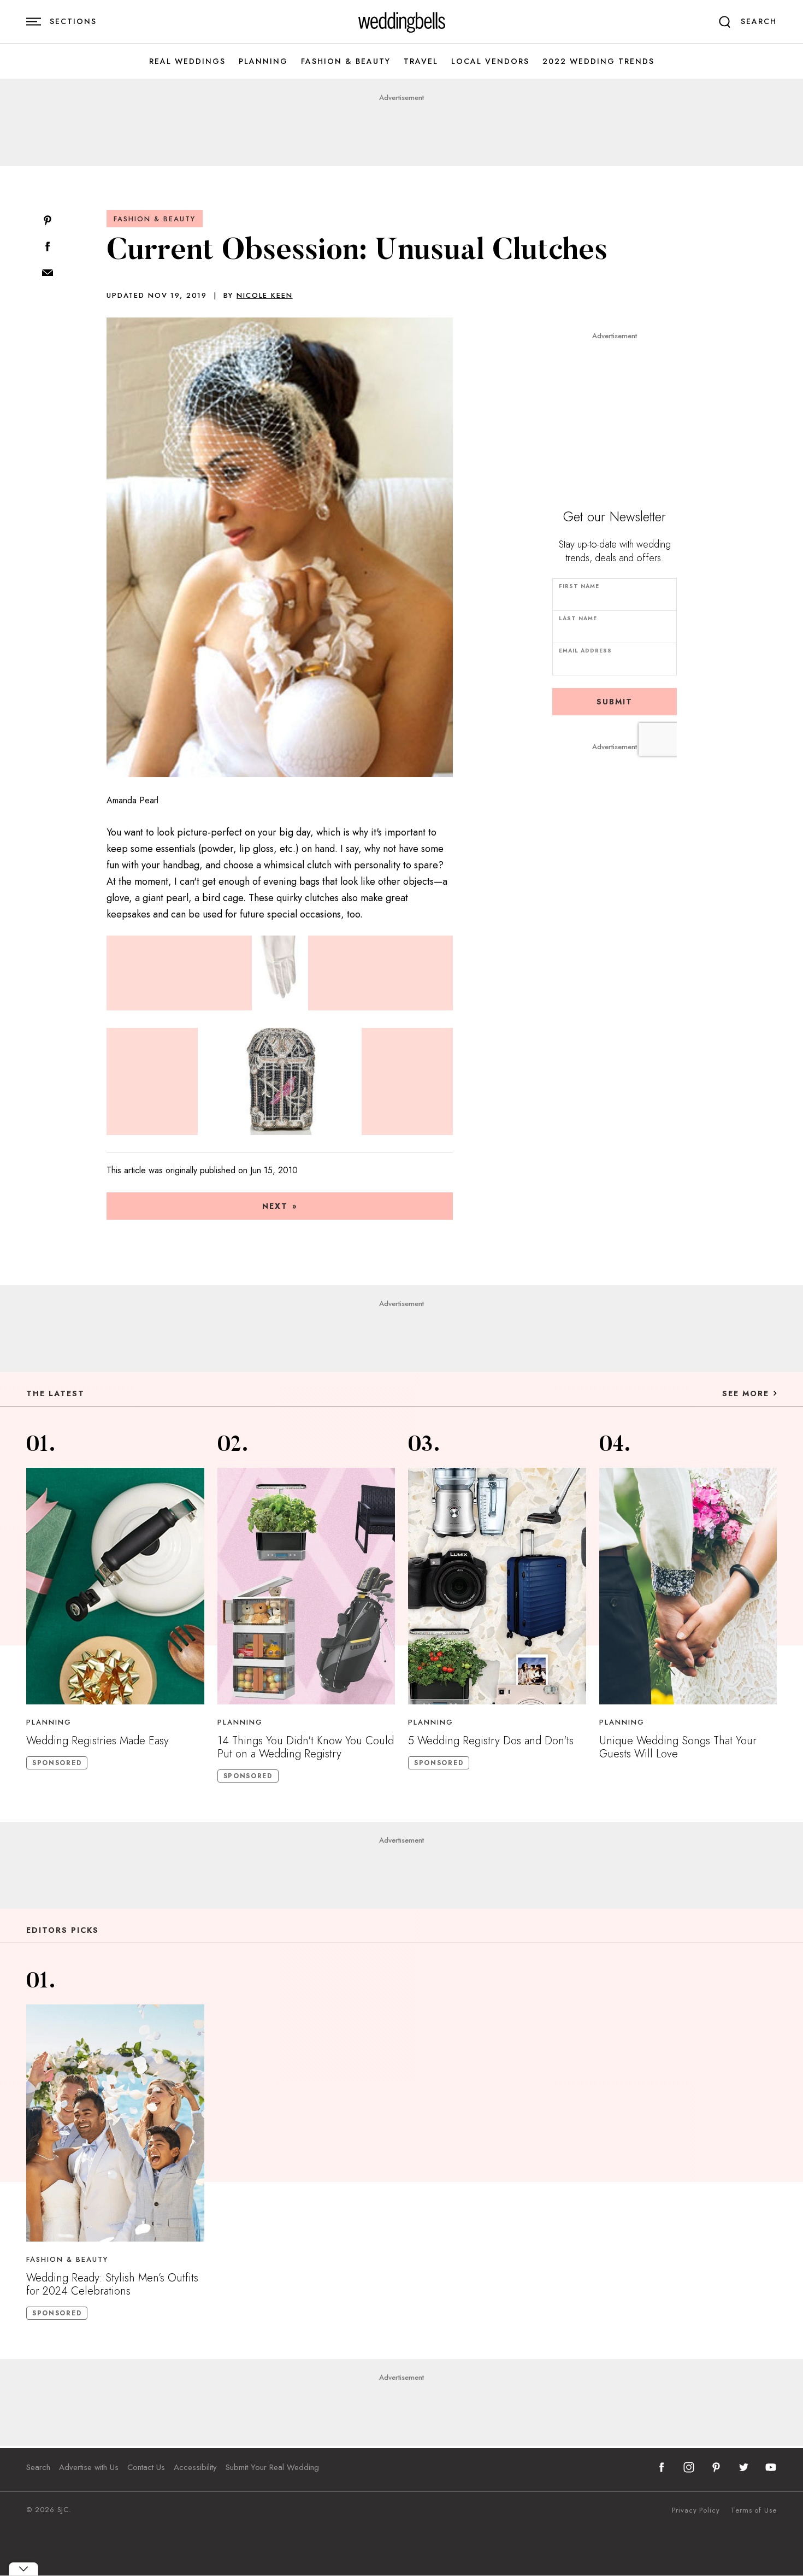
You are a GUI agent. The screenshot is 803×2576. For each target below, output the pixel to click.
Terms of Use (754, 2510)
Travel (421, 61)
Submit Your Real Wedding (272, 2467)
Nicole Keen (264, 295)
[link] (402, 22)
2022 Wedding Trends (598, 61)
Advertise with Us (89, 2467)
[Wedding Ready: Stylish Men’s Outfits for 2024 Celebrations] (115, 2123)
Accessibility (195, 2467)
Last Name (578, 618)
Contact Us (146, 2467)
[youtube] (771, 2467)
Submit (615, 702)
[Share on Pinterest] (48, 221)
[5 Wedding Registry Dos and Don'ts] (497, 1586)
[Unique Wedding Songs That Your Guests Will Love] (688, 1586)
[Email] (48, 274)
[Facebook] (48, 247)
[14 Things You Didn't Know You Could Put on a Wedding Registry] (306, 1586)
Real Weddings (187, 61)
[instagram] (689, 2467)
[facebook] (662, 2467)
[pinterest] (716, 2467)
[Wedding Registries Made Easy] (115, 1586)
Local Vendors (490, 61)
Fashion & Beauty (346, 61)
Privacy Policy (696, 2510)
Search (38, 2467)
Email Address (585, 651)
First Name (579, 586)
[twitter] (743, 2467)
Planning (263, 61)
